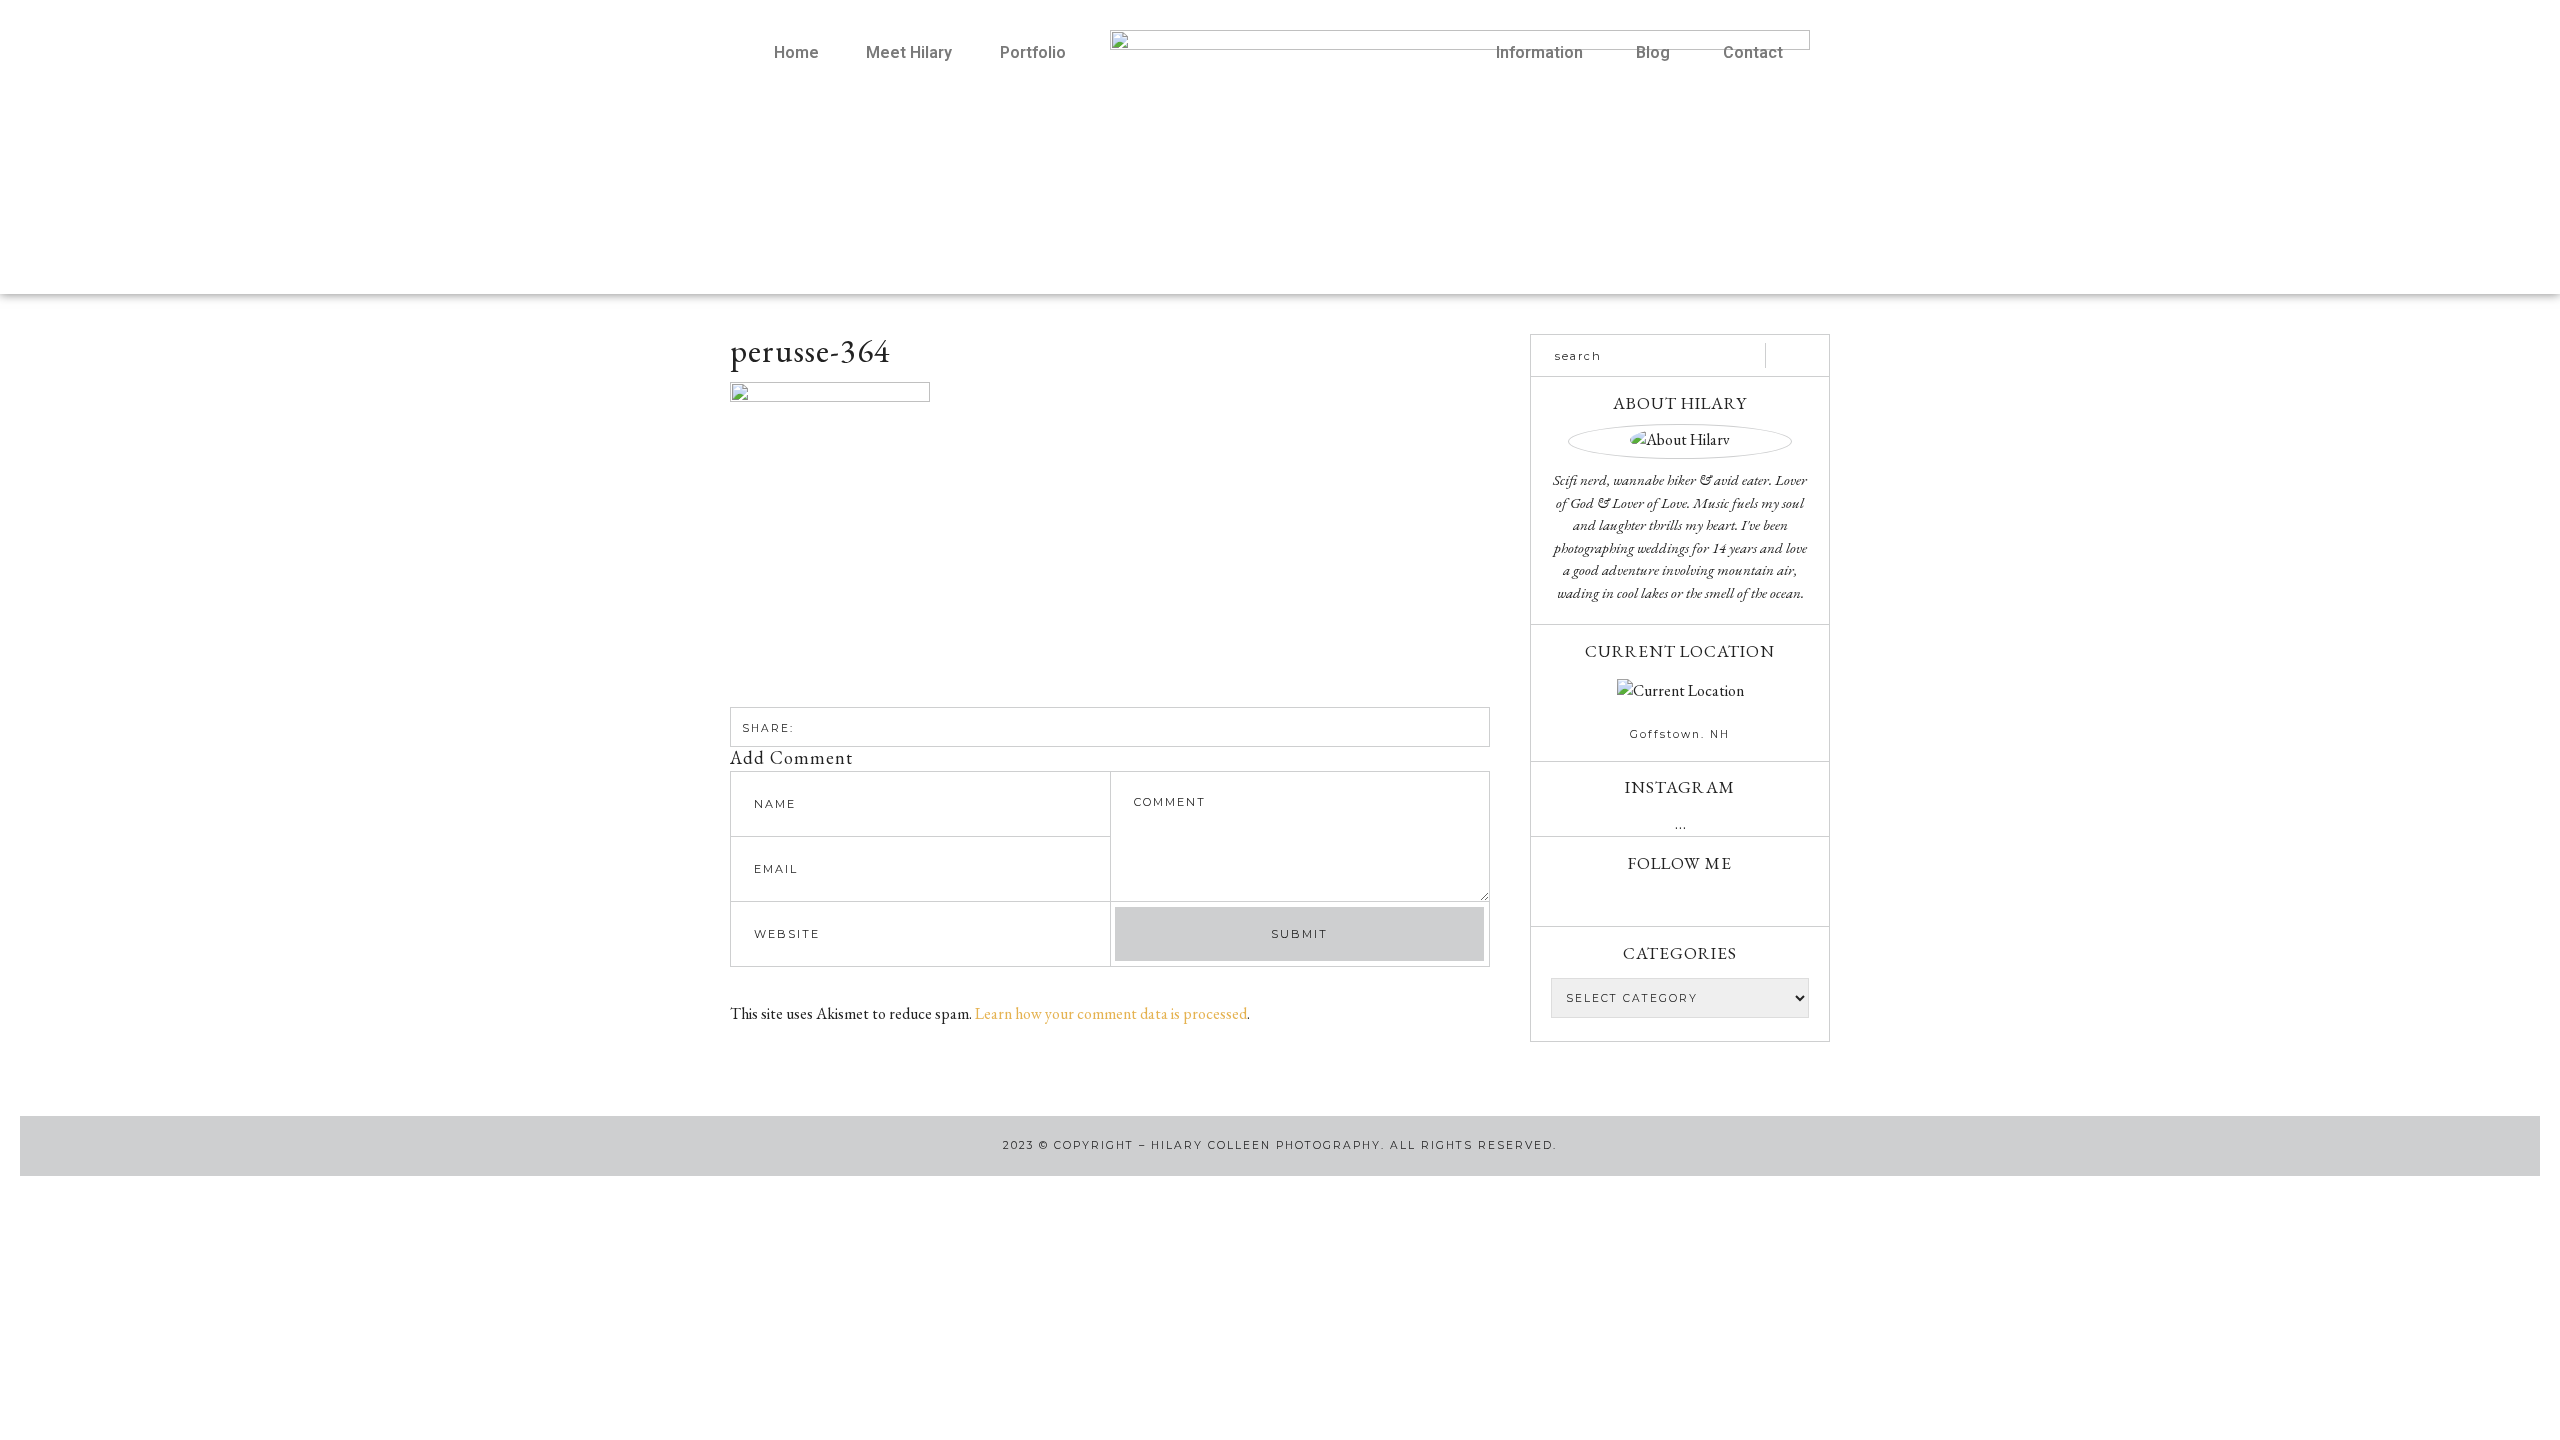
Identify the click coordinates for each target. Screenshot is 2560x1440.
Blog (1653, 52)
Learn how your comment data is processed (1111, 1013)
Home (796, 52)
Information (1539, 52)
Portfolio (1033, 52)
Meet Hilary (909, 52)
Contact (1753, 52)
